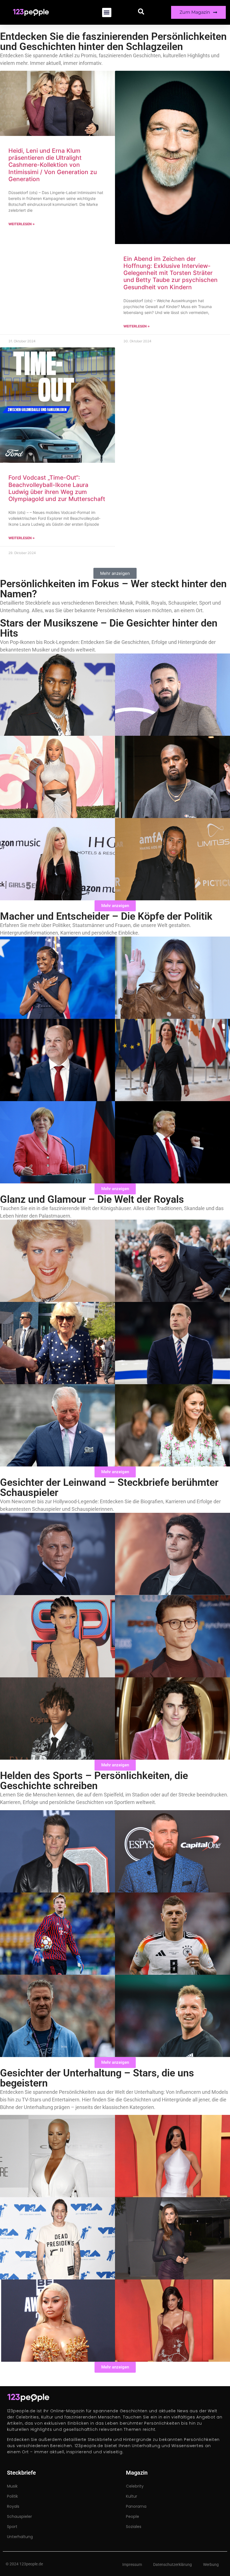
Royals (13, 2506)
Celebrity (135, 2486)
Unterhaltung (20, 2537)
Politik (12, 2496)
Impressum (132, 2564)
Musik (12, 2486)
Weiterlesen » (22, 224)
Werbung (211, 2564)
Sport (12, 2527)
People (133, 2516)
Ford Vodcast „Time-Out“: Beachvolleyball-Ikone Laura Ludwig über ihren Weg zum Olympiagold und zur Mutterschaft (57, 488)
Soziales (134, 2527)
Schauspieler (19, 2516)
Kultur (132, 2496)
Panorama (136, 2506)
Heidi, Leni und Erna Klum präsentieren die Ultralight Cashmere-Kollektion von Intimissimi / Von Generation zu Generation (53, 165)
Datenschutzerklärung (173, 2564)
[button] (107, 12)
